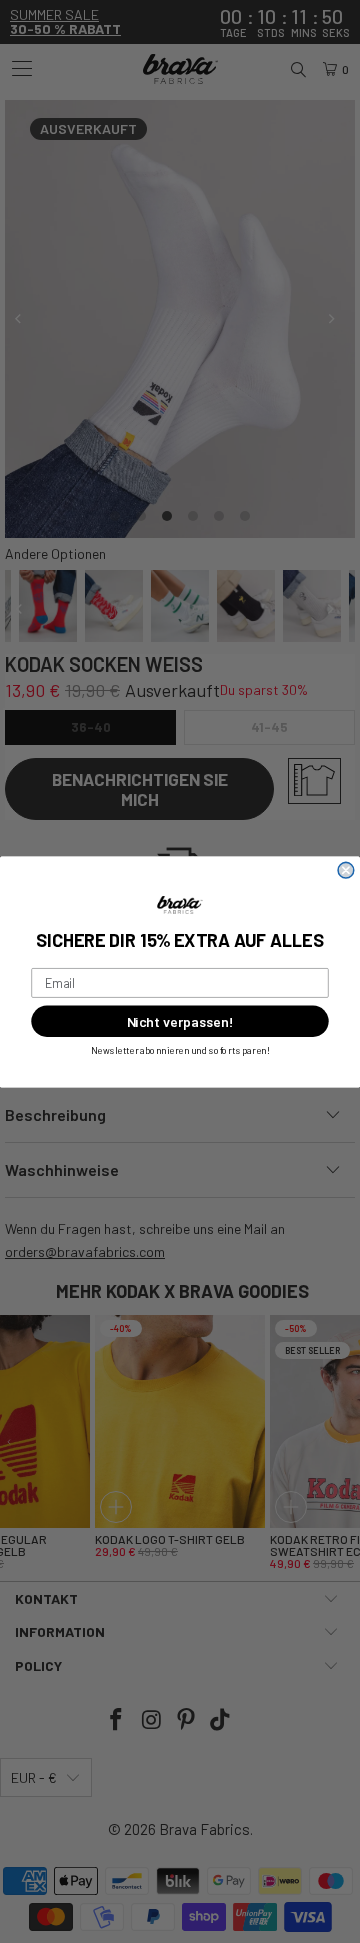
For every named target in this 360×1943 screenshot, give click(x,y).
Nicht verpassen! (180, 1020)
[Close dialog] (346, 870)
